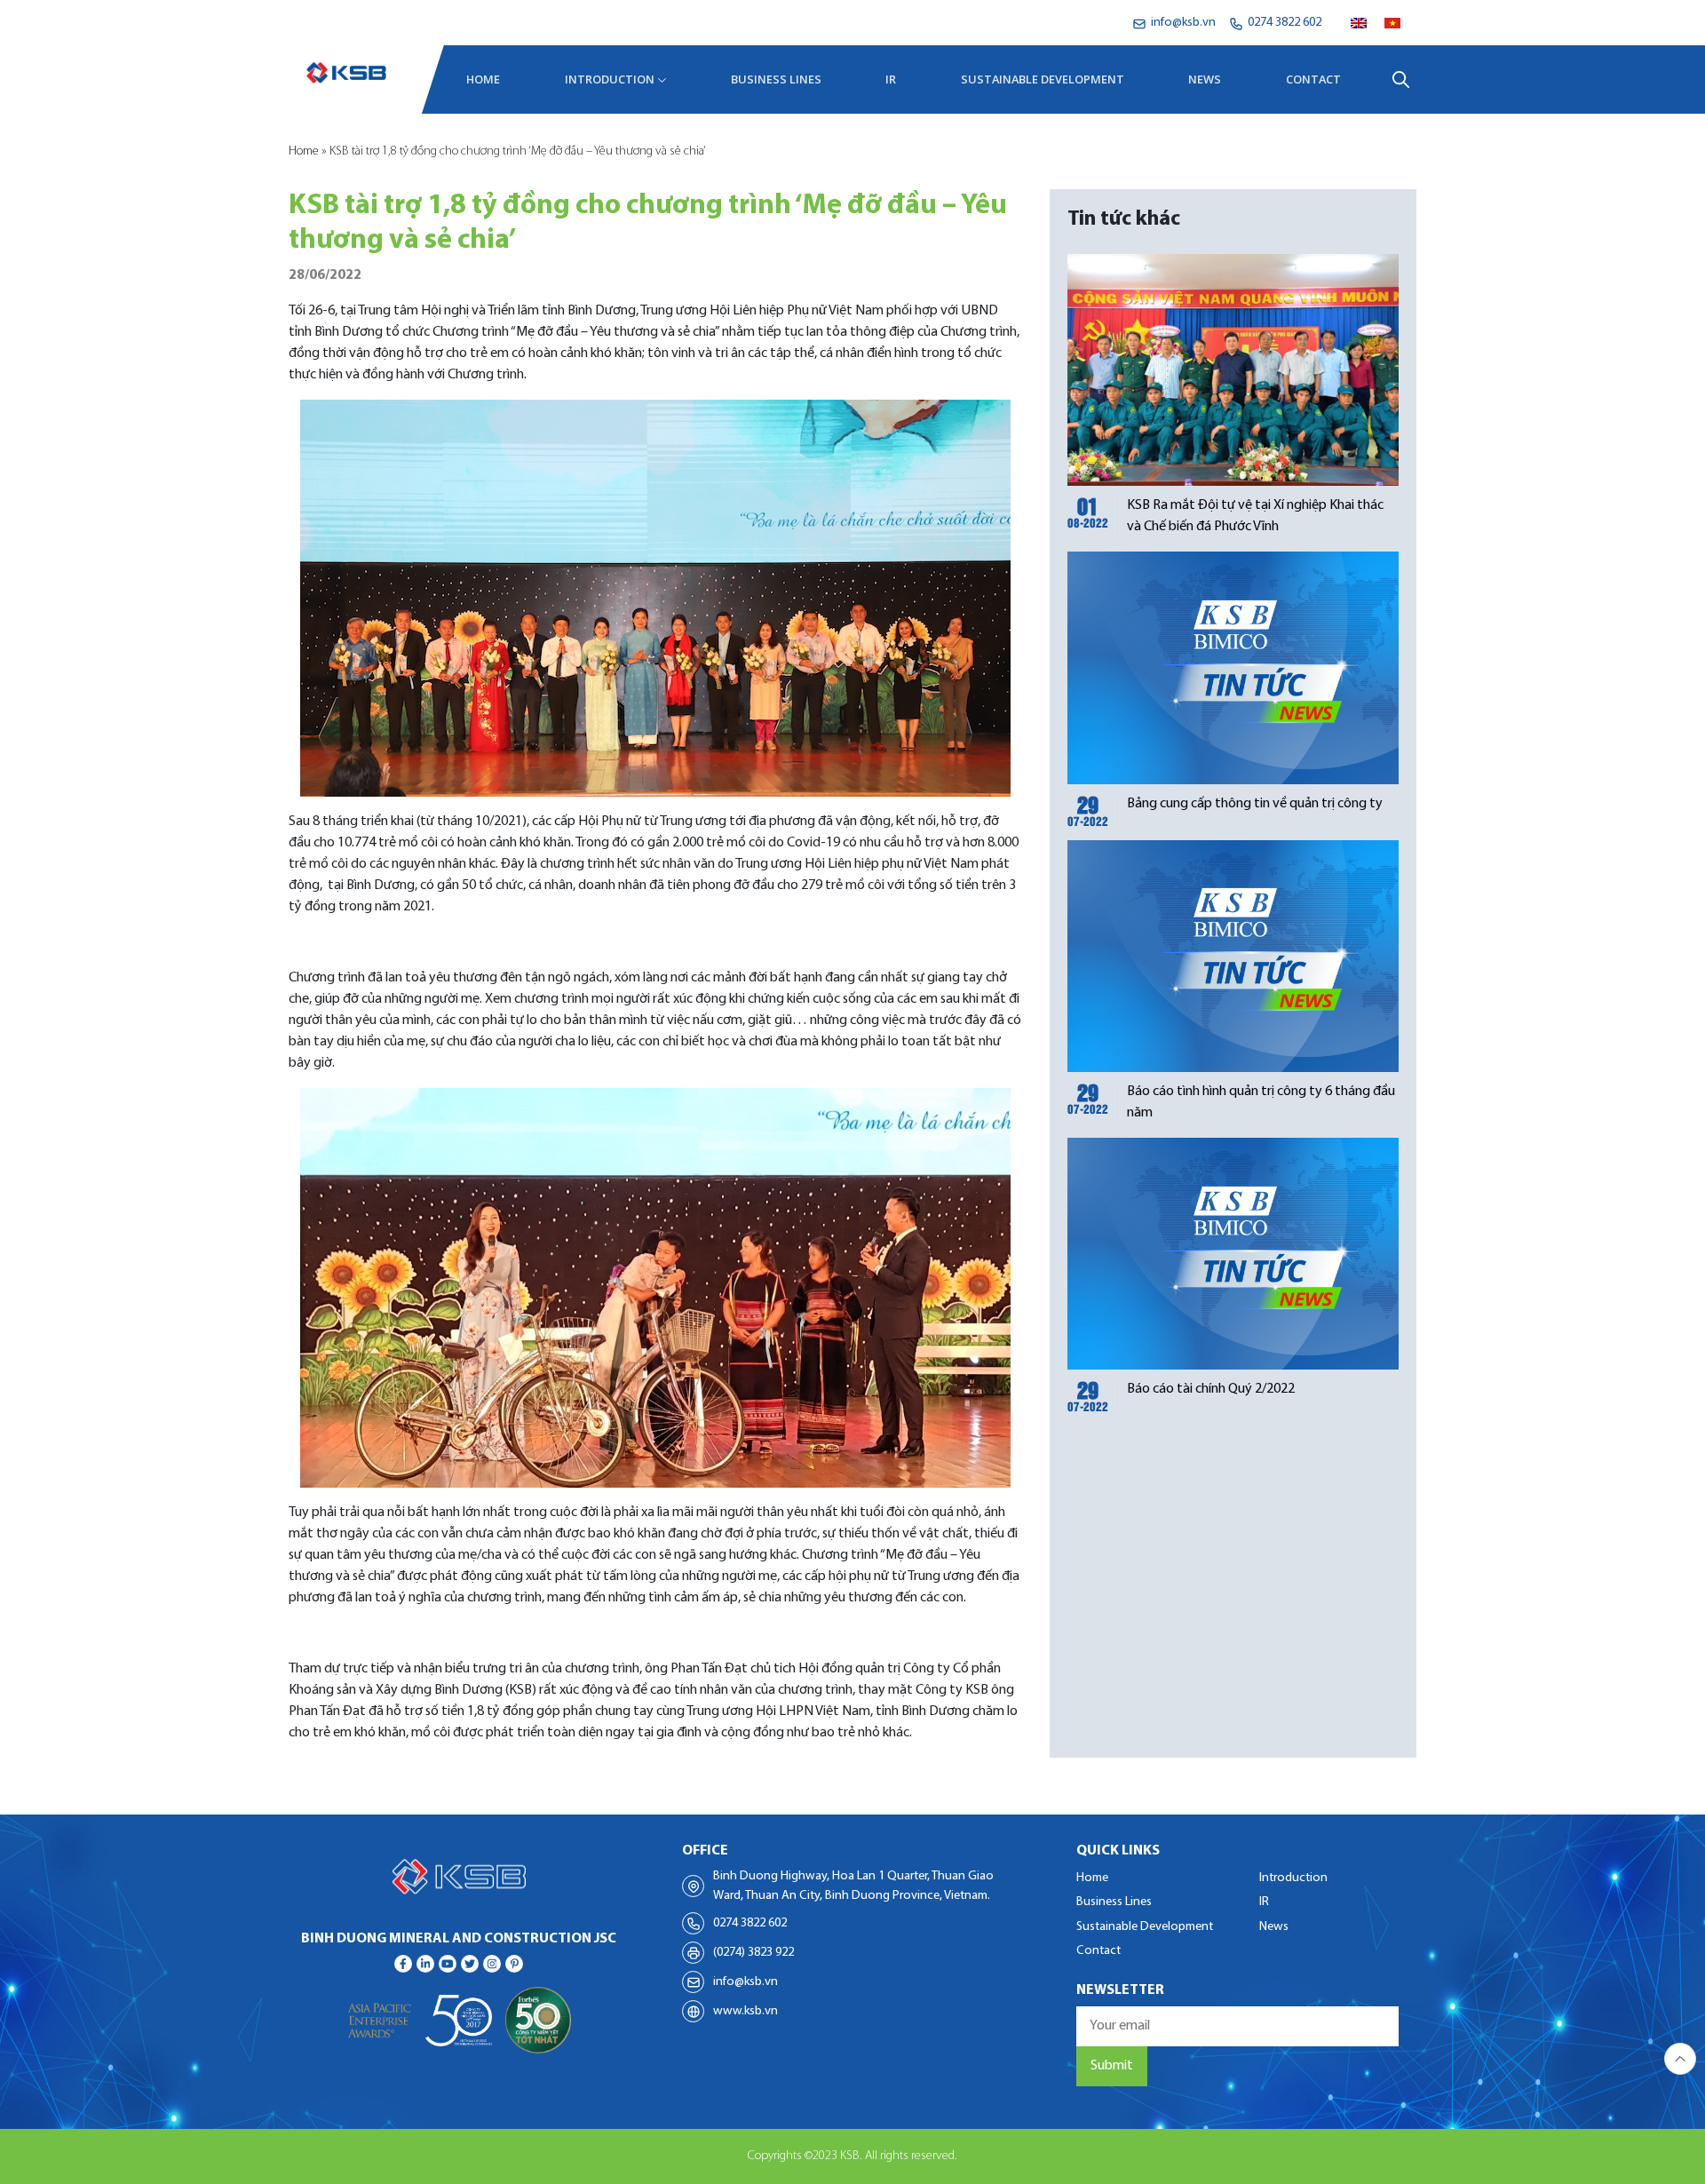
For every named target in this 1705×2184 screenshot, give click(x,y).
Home (483, 79)
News (1205, 79)
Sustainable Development (1043, 79)
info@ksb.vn (745, 1982)
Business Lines (776, 79)
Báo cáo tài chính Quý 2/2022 (1211, 1389)
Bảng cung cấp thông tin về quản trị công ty (1255, 804)
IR (891, 79)
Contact (1313, 79)
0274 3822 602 (750, 1923)
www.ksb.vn (745, 2011)
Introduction (610, 79)
